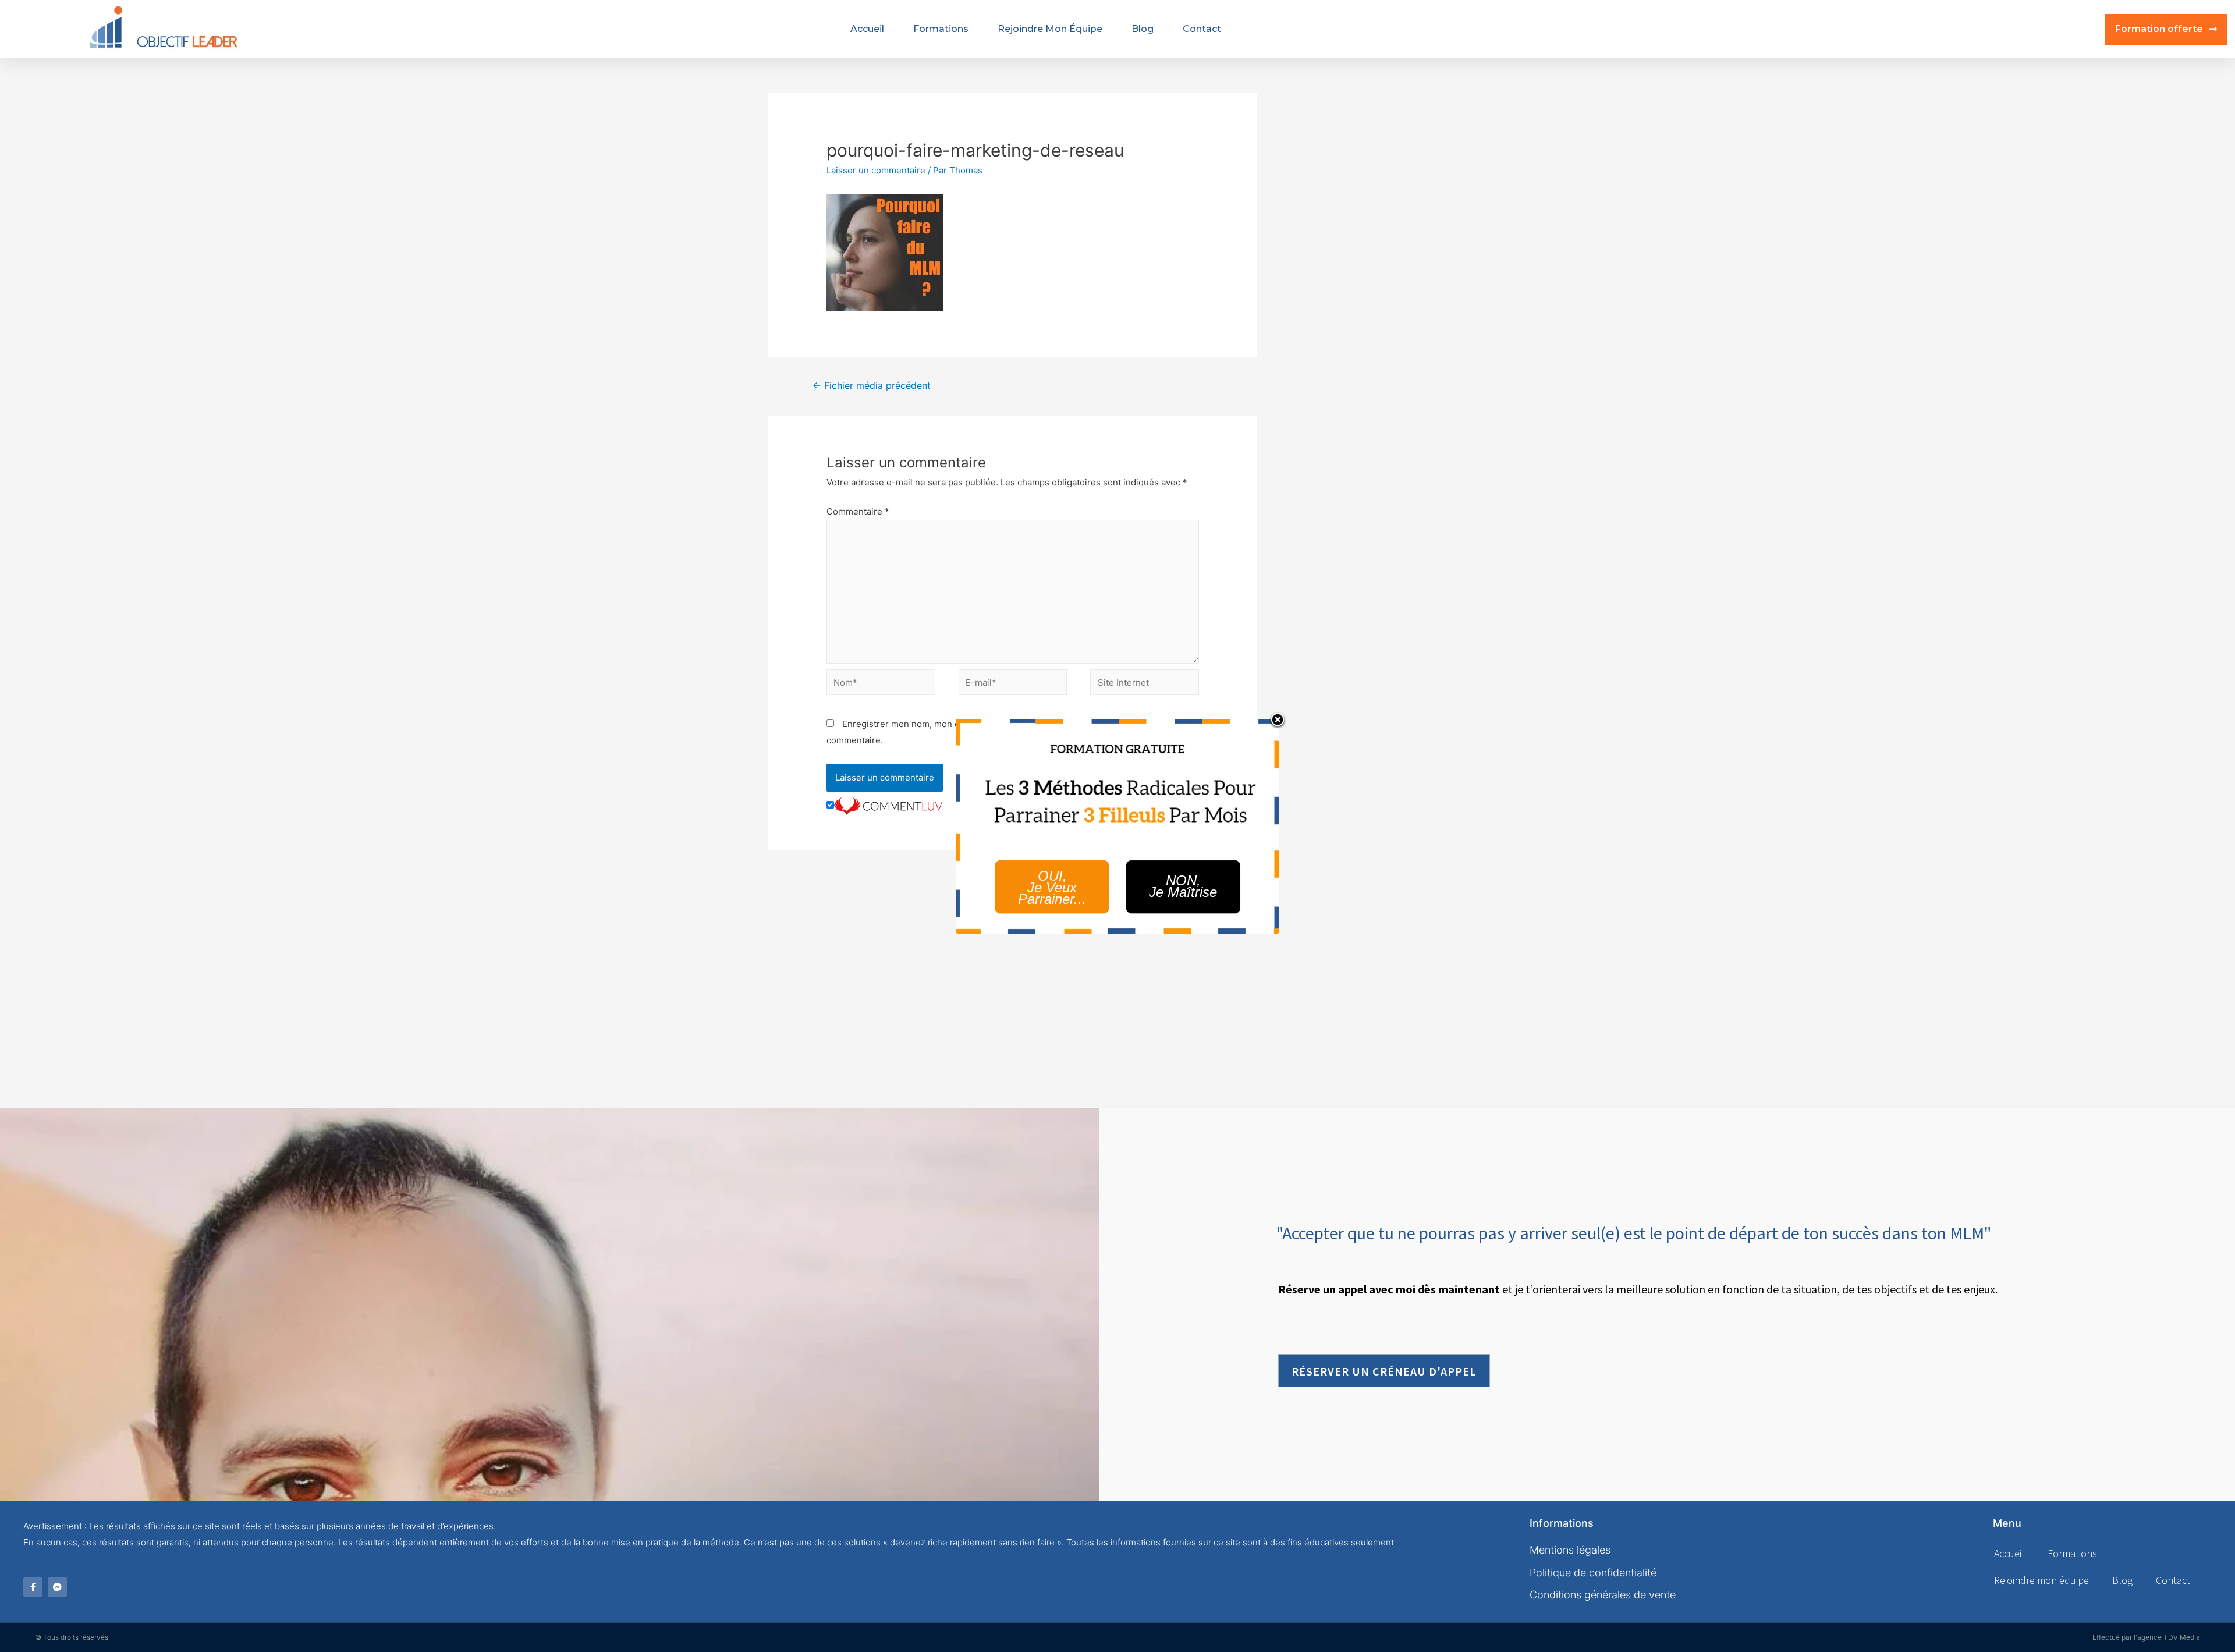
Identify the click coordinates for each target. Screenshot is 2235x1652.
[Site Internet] (1145, 684)
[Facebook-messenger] (57, 1587)
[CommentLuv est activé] (888, 805)
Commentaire (858, 511)
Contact (1202, 29)
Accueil (867, 29)
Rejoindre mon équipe (1050, 29)
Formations (941, 29)
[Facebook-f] (33, 1587)
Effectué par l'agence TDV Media (2146, 1637)
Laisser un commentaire (876, 170)
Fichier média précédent (872, 386)
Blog (1143, 29)
